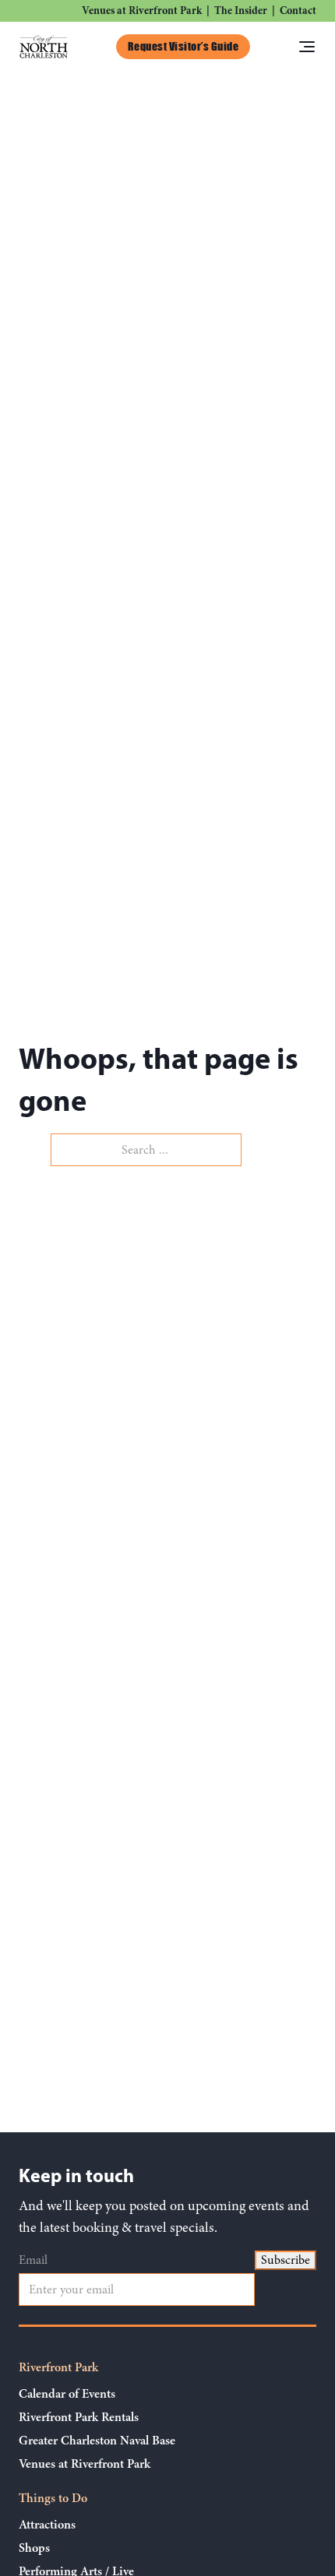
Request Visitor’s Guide (183, 46)
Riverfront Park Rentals (79, 2417)
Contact (298, 11)
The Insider (241, 11)
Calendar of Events (67, 2394)
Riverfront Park (58, 2367)
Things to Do (53, 2498)
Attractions (47, 2525)
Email (33, 2260)
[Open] (307, 47)
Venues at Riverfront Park (142, 11)
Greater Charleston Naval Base (97, 2441)
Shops (34, 2548)
